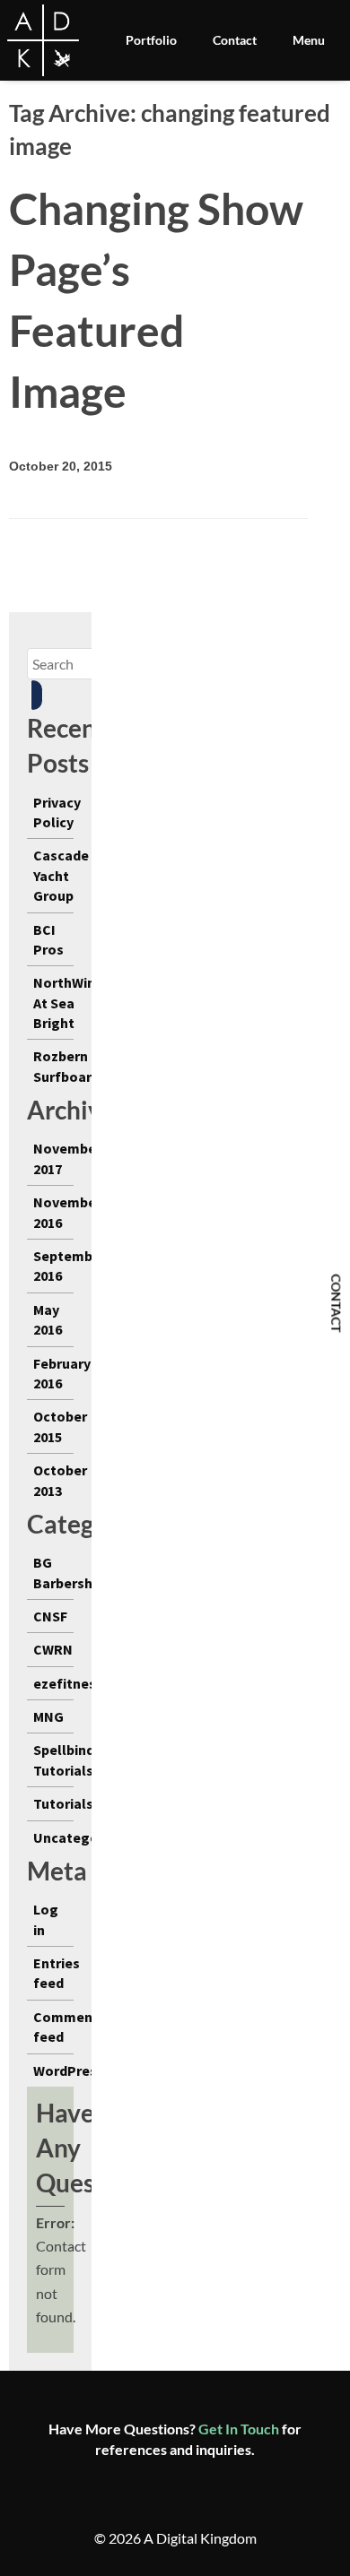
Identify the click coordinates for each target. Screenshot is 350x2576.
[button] (37, 695)
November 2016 (67, 1212)
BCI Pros (48, 939)
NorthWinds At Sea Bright (72, 1003)
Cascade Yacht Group (61, 875)
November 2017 (67, 1158)
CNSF (50, 1616)
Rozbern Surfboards (70, 1066)
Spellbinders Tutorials (74, 1759)
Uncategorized (82, 1837)
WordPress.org (82, 2070)
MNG (48, 1716)
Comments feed (70, 2027)
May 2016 (48, 1319)
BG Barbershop (71, 1572)
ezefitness (68, 1683)
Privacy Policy (57, 812)
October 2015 (60, 1426)
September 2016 (70, 1266)
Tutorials (63, 1803)
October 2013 (60, 1480)
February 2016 (62, 1373)
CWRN (53, 1649)
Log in (46, 1919)
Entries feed (57, 1973)
